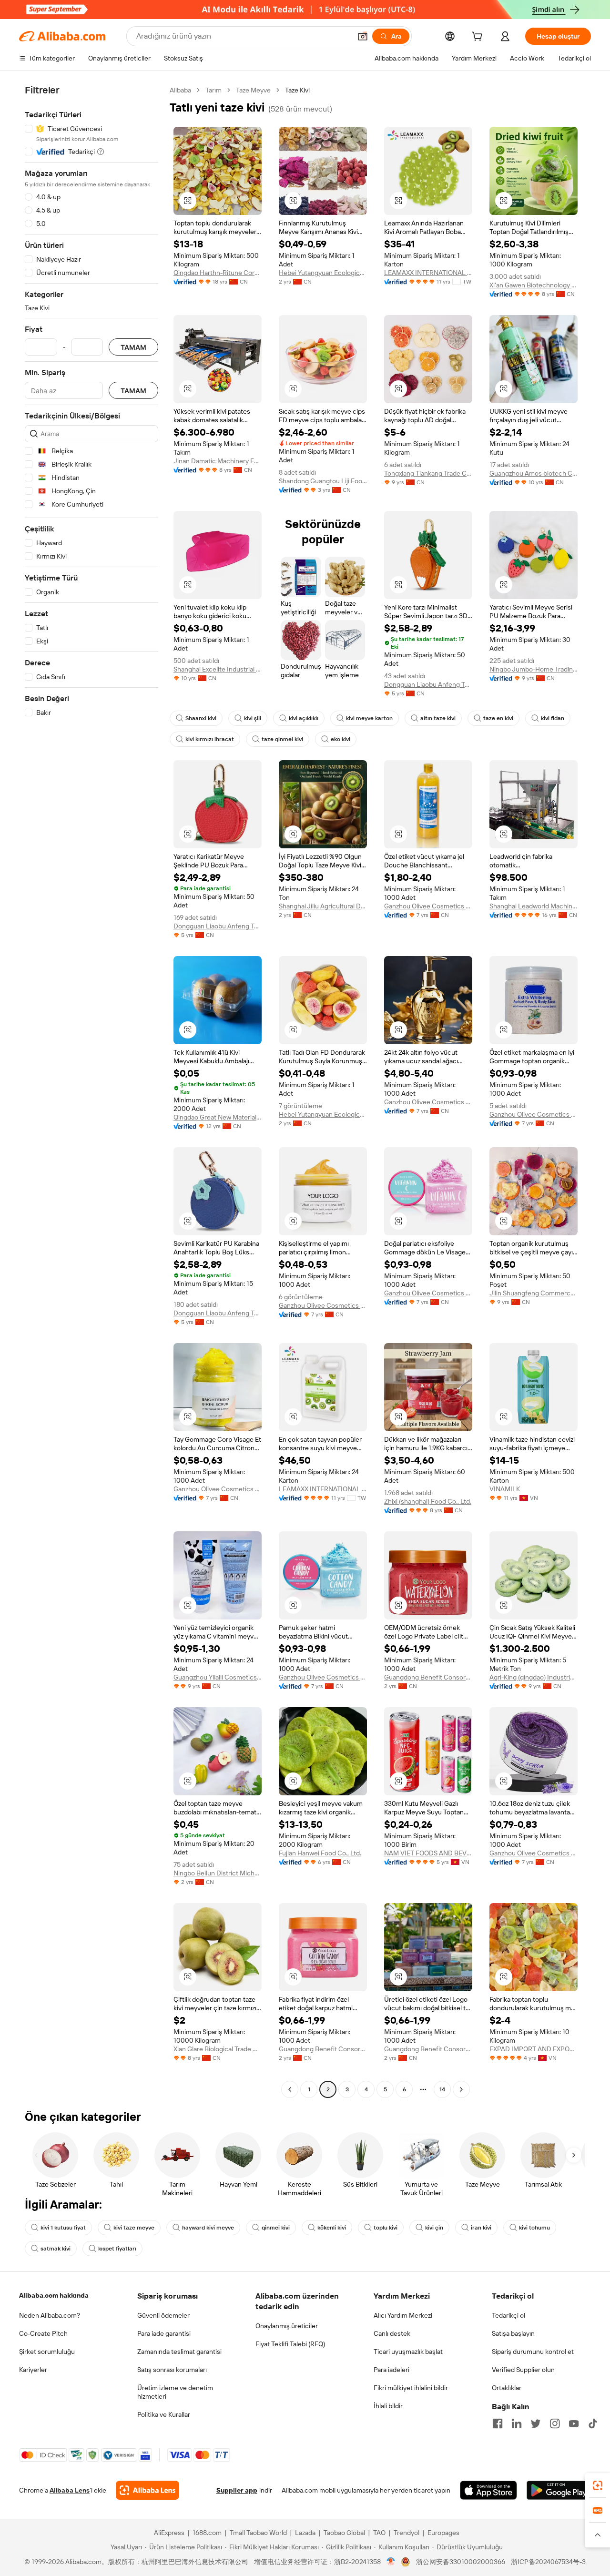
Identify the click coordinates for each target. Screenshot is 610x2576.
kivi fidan (553, 718)
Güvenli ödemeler (163, 2315)
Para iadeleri (391, 2370)
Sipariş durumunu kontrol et (533, 2352)
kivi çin (434, 2228)
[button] (363, 36)
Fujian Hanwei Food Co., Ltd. (320, 1853)
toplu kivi (386, 2228)
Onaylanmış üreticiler (287, 2326)
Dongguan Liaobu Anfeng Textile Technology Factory (428, 684)
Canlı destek (392, 2333)
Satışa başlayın (513, 2333)
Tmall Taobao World (258, 2533)
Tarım (213, 90)
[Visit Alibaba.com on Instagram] (555, 2423)
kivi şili (253, 718)
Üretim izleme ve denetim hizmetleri (175, 2392)
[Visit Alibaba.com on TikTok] (593, 2423)
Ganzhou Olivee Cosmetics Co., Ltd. (428, 906)
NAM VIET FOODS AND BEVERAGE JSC (428, 1853)
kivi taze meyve (134, 2228)
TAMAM (133, 347)
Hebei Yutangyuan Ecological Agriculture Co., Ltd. (323, 273)
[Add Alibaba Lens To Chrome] (147, 2490)
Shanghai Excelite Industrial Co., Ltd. (218, 669)
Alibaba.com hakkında (54, 2295)
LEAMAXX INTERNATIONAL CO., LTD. (428, 273)
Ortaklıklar (507, 2388)
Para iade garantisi (164, 2333)
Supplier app (237, 2490)
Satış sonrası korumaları (172, 2370)
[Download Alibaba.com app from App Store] (488, 2490)
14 (442, 2089)
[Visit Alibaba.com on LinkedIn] (517, 2423)
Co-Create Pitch (43, 2333)
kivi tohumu (534, 2228)
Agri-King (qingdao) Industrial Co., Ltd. (534, 1677)
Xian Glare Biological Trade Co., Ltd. (218, 2049)
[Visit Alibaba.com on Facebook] (498, 2423)
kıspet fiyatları (117, 2249)
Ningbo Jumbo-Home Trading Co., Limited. (534, 669)
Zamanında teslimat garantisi (179, 2352)
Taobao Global (344, 2533)
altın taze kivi (438, 718)
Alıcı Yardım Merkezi (403, 2315)
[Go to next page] (461, 2089)
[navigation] (91, 1091)
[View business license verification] (391, 2562)
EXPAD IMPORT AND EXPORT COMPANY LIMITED (534, 2049)
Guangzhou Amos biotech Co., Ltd (534, 473)
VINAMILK (505, 1489)
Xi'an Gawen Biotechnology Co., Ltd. (534, 285)
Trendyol (407, 2533)
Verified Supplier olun (523, 2370)
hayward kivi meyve (208, 2228)
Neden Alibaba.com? (50, 2315)
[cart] (479, 38)
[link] (598, 2485)
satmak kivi (56, 2249)
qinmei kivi (276, 2228)
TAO (379, 2533)
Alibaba (180, 90)
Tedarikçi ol (508, 2315)
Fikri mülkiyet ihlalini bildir (411, 2388)
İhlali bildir (388, 2406)
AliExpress (169, 2533)
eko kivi (341, 739)
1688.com (207, 2533)
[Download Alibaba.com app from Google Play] (559, 2490)
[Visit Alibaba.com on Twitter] (536, 2423)
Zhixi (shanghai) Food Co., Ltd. (428, 1501)
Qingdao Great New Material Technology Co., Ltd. (218, 1117)
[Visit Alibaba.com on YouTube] (574, 2423)
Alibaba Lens (70, 2490)
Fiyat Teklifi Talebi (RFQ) (290, 2344)
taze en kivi (498, 718)
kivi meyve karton (369, 718)
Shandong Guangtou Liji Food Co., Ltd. (323, 481)
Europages (443, 2533)
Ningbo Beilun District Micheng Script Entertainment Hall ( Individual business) (218, 1873)
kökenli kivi (332, 2228)
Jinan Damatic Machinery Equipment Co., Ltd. (218, 461)
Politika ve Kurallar (164, 2414)
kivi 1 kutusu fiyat (63, 2228)
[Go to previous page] (290, 2089)
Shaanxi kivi (201, 718)
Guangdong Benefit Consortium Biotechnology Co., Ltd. (428, 1677)
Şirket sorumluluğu (47, 2352)
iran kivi (481, 2228)
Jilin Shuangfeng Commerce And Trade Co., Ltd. (534, 1293)
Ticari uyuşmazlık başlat (408, 2352)
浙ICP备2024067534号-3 (548, 2562)
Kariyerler (33, 2370)
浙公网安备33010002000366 (461, 2562)
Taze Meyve (253, 90)
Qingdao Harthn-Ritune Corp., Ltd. (218, 273)
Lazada (305, 2533)
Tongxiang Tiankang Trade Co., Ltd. (428, 473)
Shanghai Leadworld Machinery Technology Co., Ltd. (534, 906)
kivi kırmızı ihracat (210, 739)
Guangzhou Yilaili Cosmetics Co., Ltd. (218, 1677)
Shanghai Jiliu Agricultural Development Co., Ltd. (323, 906)
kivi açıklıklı (304, 718)
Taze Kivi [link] (297, 90)
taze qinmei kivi (282, 739)
